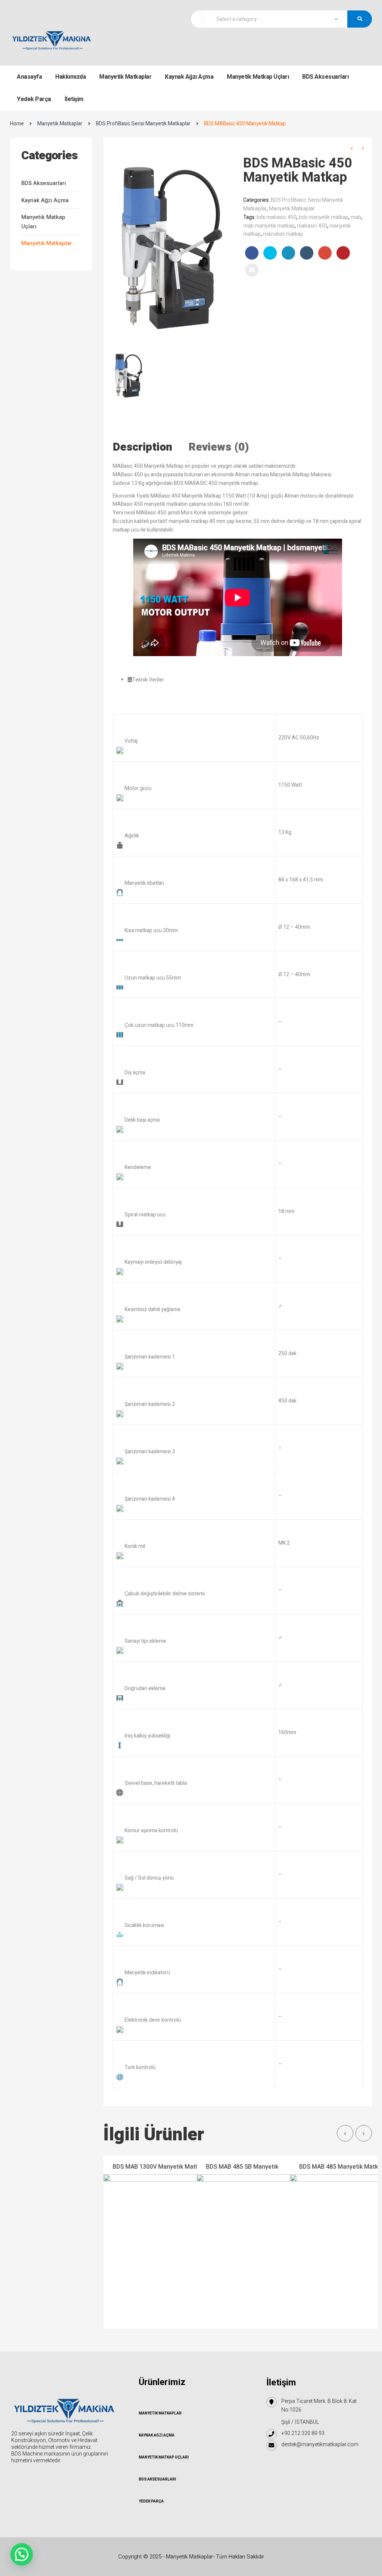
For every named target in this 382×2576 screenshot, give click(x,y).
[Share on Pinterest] (343, 253)
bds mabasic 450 (277, 217)
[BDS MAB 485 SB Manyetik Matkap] (253, 2242)
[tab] (150, 447)
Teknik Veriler (148, 680)
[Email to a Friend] (252, 270)
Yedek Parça (34, 99)
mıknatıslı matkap (283, 234)
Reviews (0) (219, 447)
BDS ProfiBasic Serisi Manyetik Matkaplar (143, 124)
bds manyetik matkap (324, 217)
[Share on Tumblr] (307, 253)
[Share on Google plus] (325, 253)
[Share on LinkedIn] (288, 253)
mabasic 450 (312, 226)
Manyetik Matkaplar (125, 77)
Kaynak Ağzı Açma (189, 77)
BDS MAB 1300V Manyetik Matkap (159, 2167)
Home (17, 124)
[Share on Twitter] (270, 253)
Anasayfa (29, 77)
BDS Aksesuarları (325, 77)
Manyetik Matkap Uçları (258, 77)
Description (143, 447)
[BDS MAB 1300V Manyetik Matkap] (159, 2242)
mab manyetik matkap (269, 226)
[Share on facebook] (252, 253)
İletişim (74, 99)
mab (356, 217)
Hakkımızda (71, 77)
